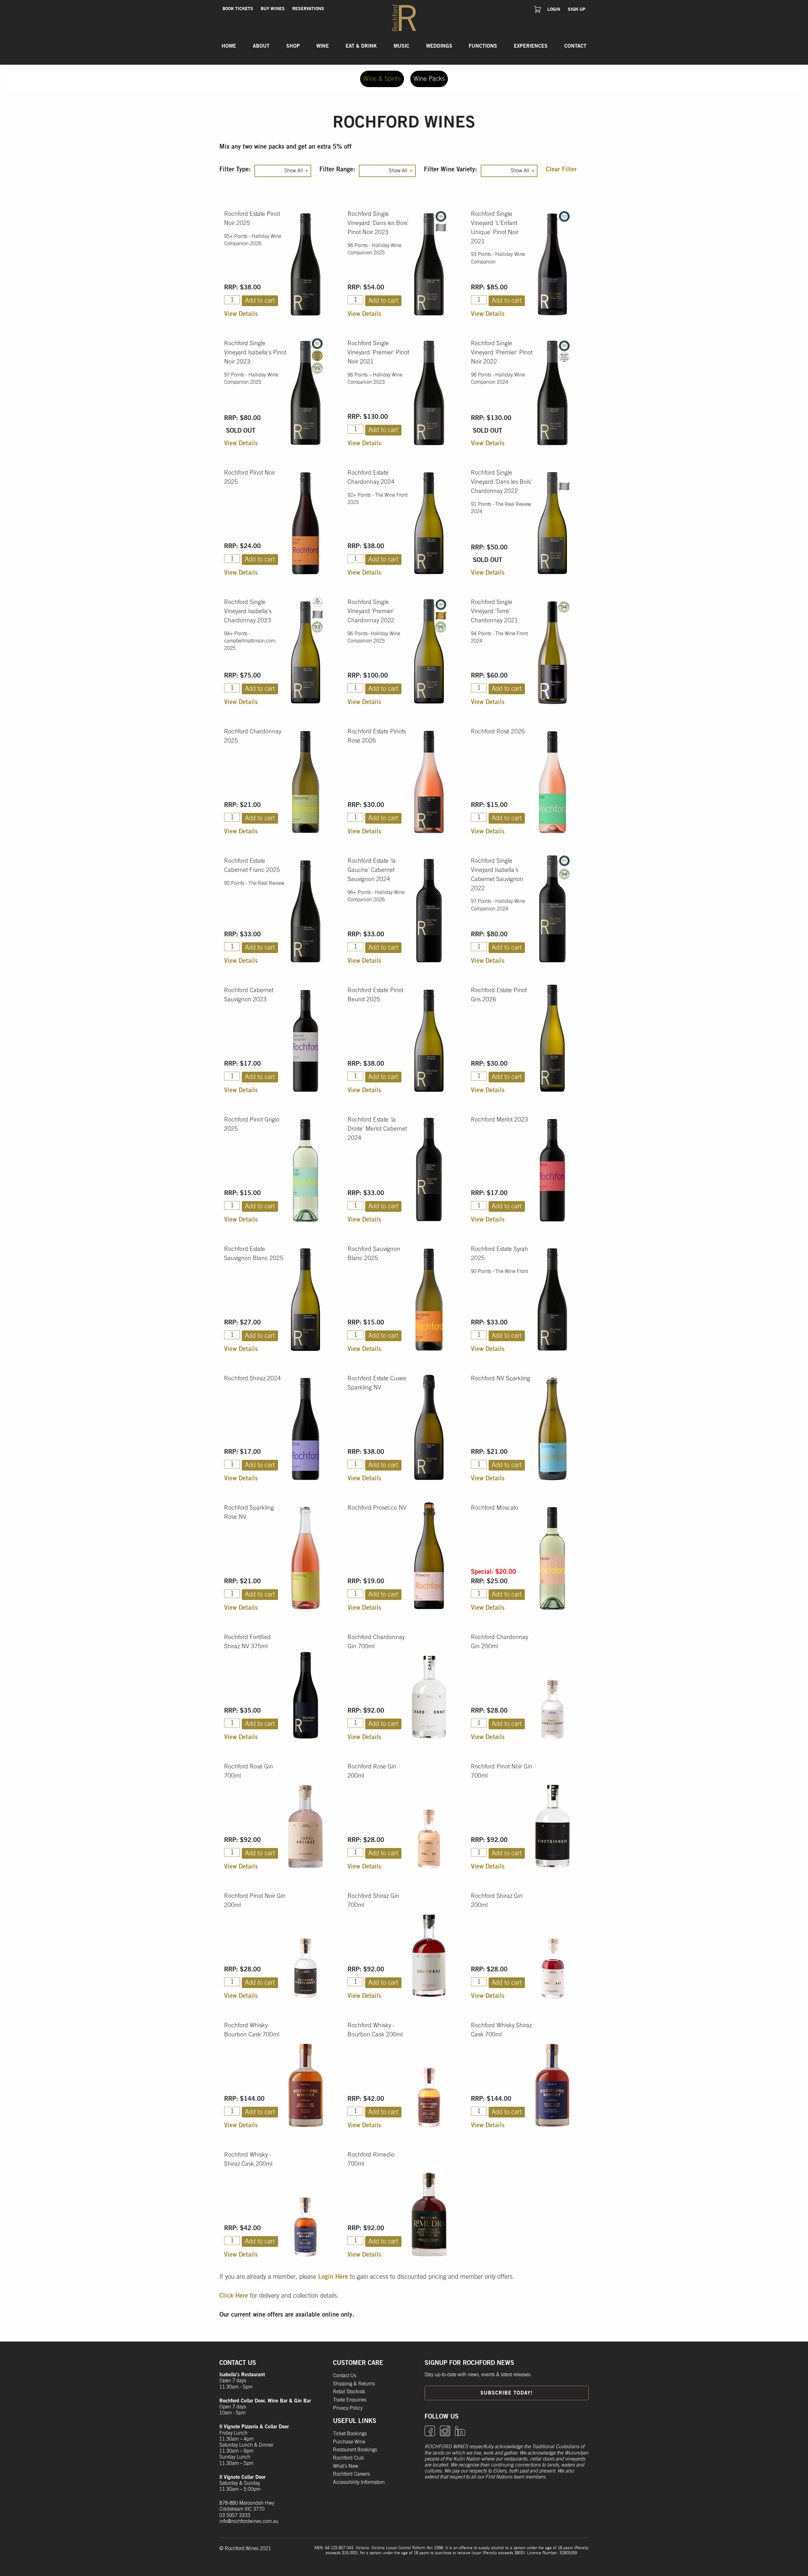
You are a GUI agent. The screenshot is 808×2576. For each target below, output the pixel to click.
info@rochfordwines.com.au (249, 2521)
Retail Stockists (349, 2392)
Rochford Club (348, 2458)
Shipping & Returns (354, 2384)
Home (229, 46)
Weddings (439, 46)
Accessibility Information (359, 2482)
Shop (293, 46)
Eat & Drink (361, 46)
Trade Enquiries (350, 2400)
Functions (483, 46)
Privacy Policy (348, 2408)
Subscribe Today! (506, 2393)
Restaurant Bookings (355, 2450)
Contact (575, 46)
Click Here (234, 2296)
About (261, 46)
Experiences (531, 46)
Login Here (333, 2277)
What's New (346, 2466)
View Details (241, 314)
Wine (323, 46)
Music (401, 46)
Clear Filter (561, 169)
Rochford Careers (351, 2474)
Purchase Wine (349, 2442)
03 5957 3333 (235, 2515)
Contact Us (345, 2376)
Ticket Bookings (350, 2434)
